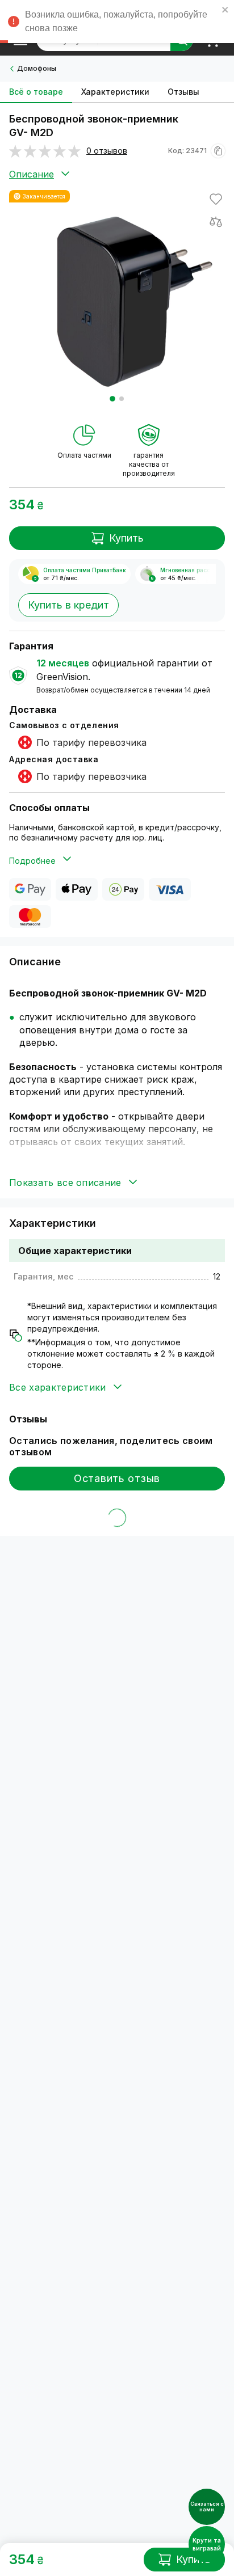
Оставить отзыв (117, 1478)
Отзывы (183, 92)
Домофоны (37, 68)
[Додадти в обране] (216, 199)
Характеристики (115, 92)
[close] (225, 11)
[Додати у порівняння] (216, 222)
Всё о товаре (36, 92)
